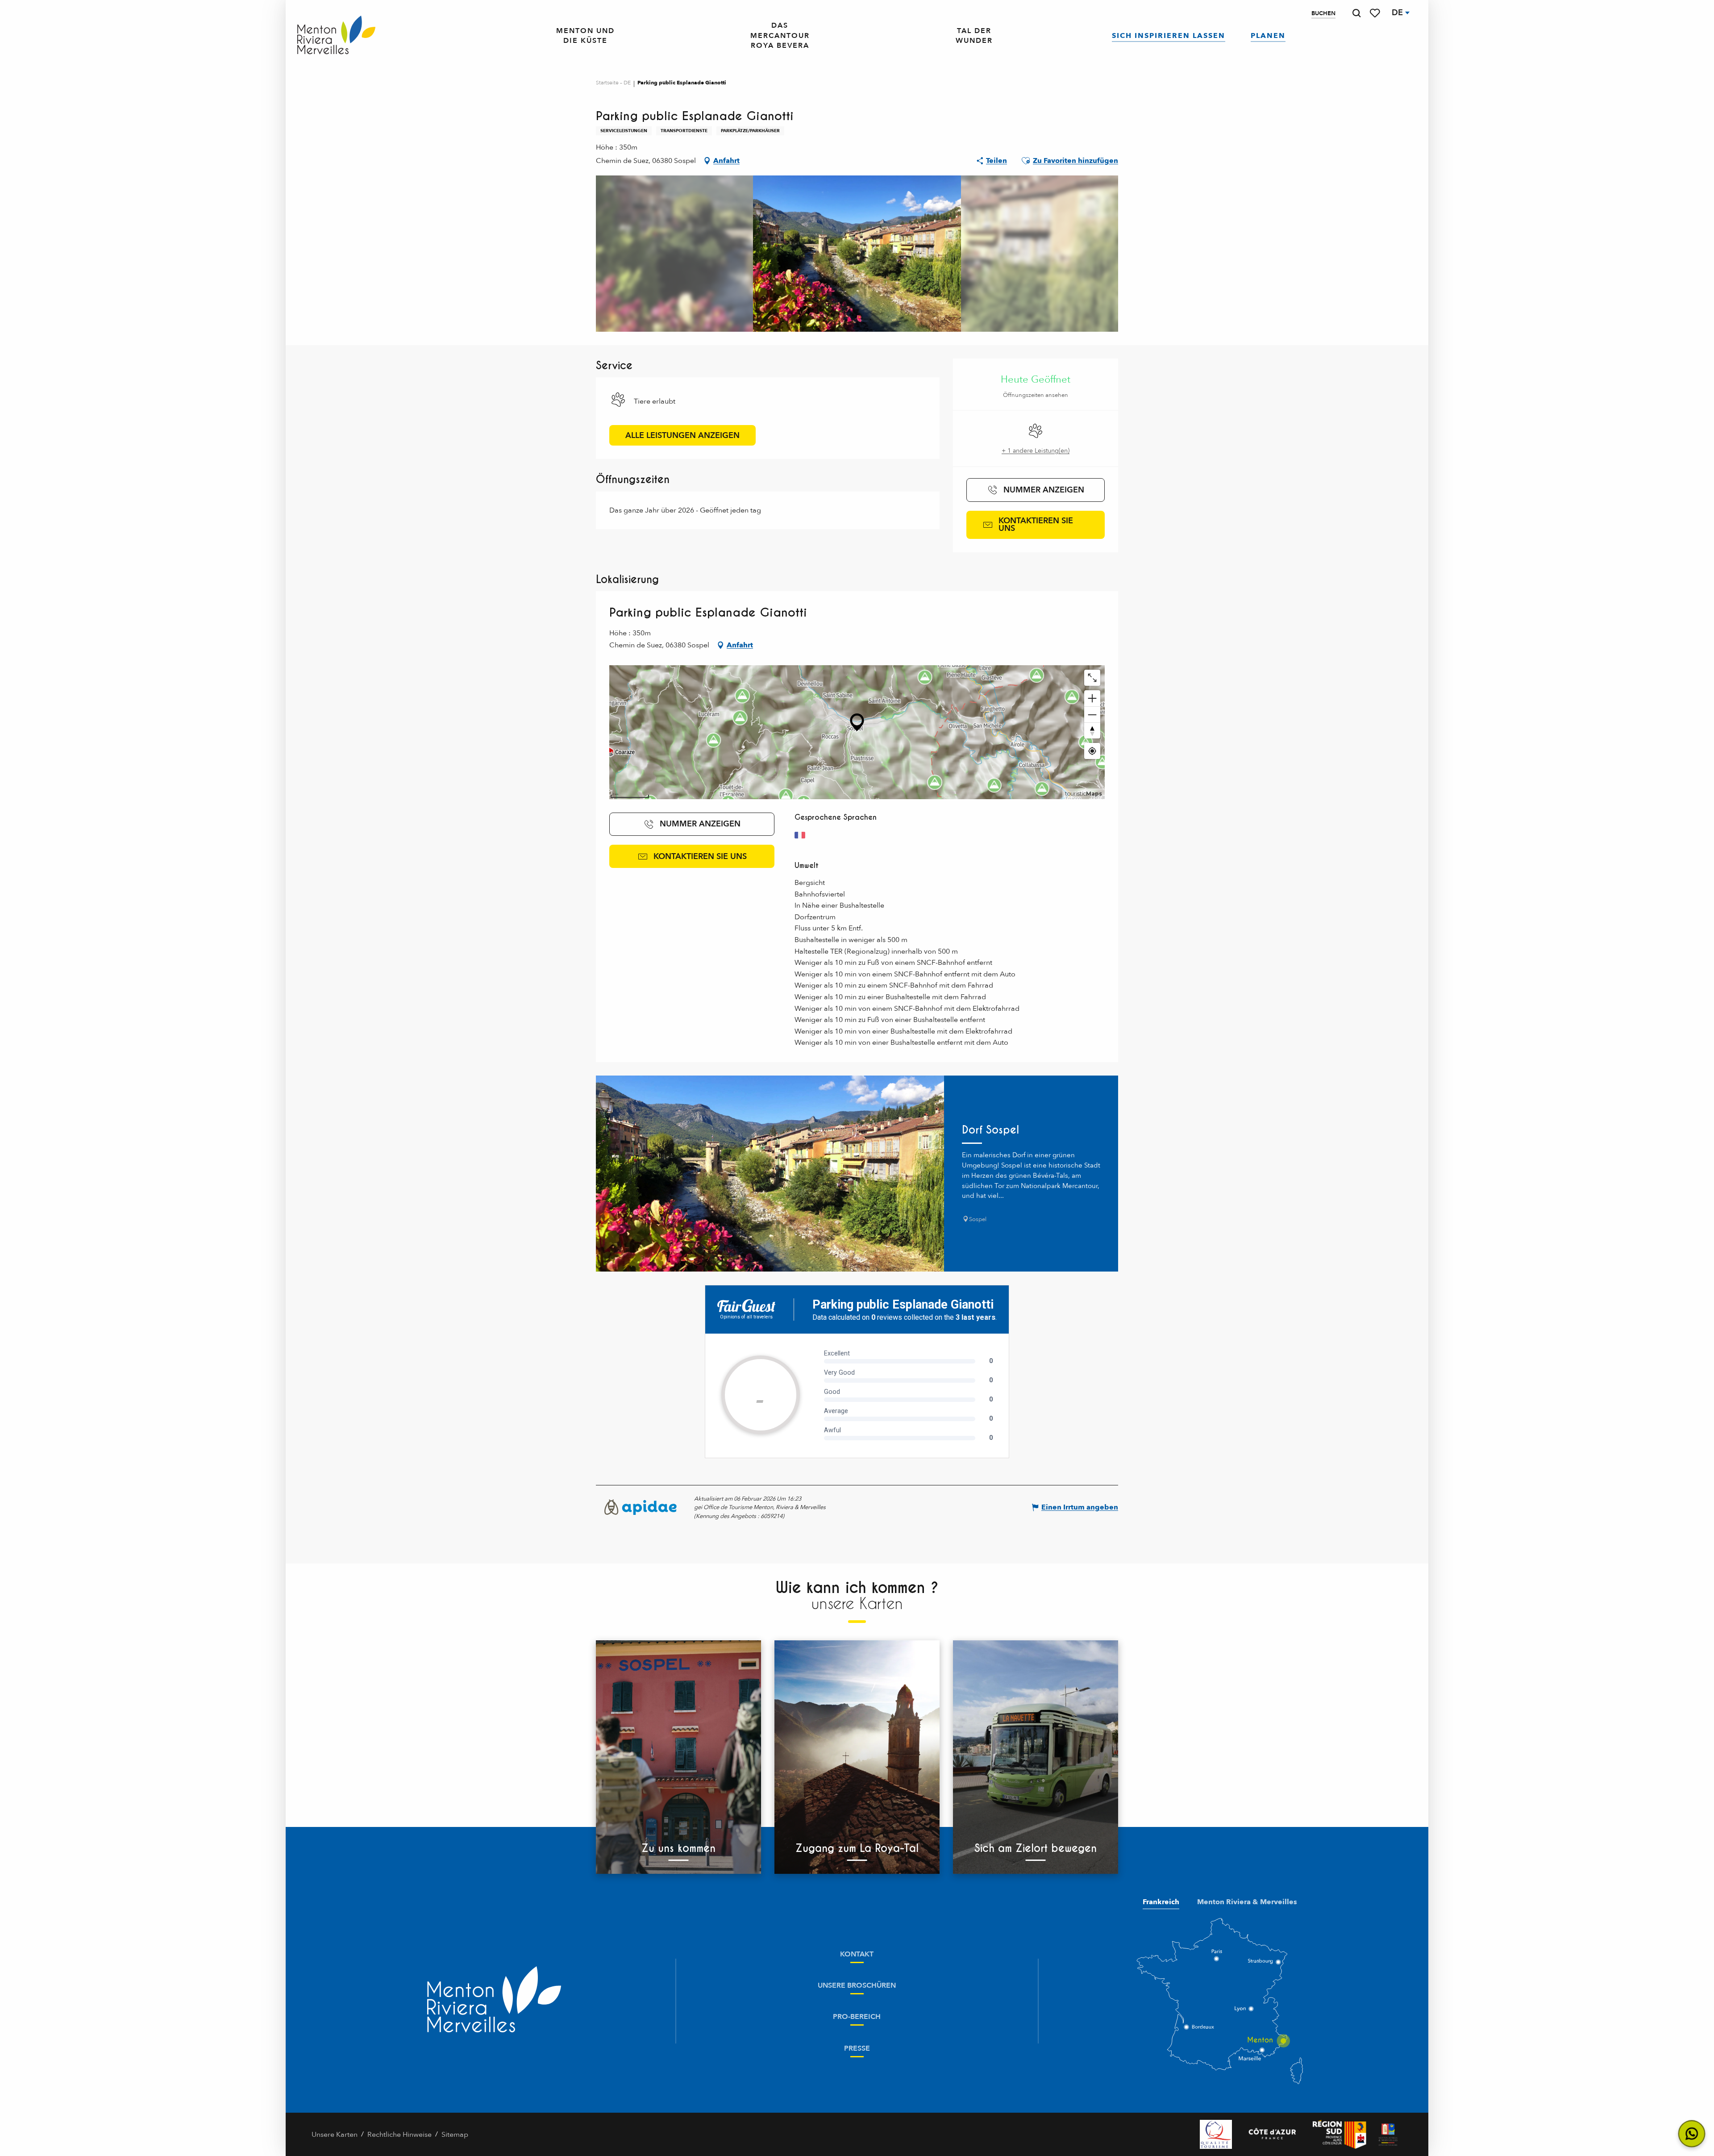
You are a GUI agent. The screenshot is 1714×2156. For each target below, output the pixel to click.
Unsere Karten (335, 2135)
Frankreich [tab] (1161, 1902)
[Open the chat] (1692, 2134)
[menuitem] (336, 36)
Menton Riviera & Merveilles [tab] (1247, 1902)
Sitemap (455, 2135)
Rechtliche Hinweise (399, 2135)
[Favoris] (1376, 13)
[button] (1356, 13)
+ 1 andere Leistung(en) (1036, 451)
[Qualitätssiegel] (1216, 2134)
